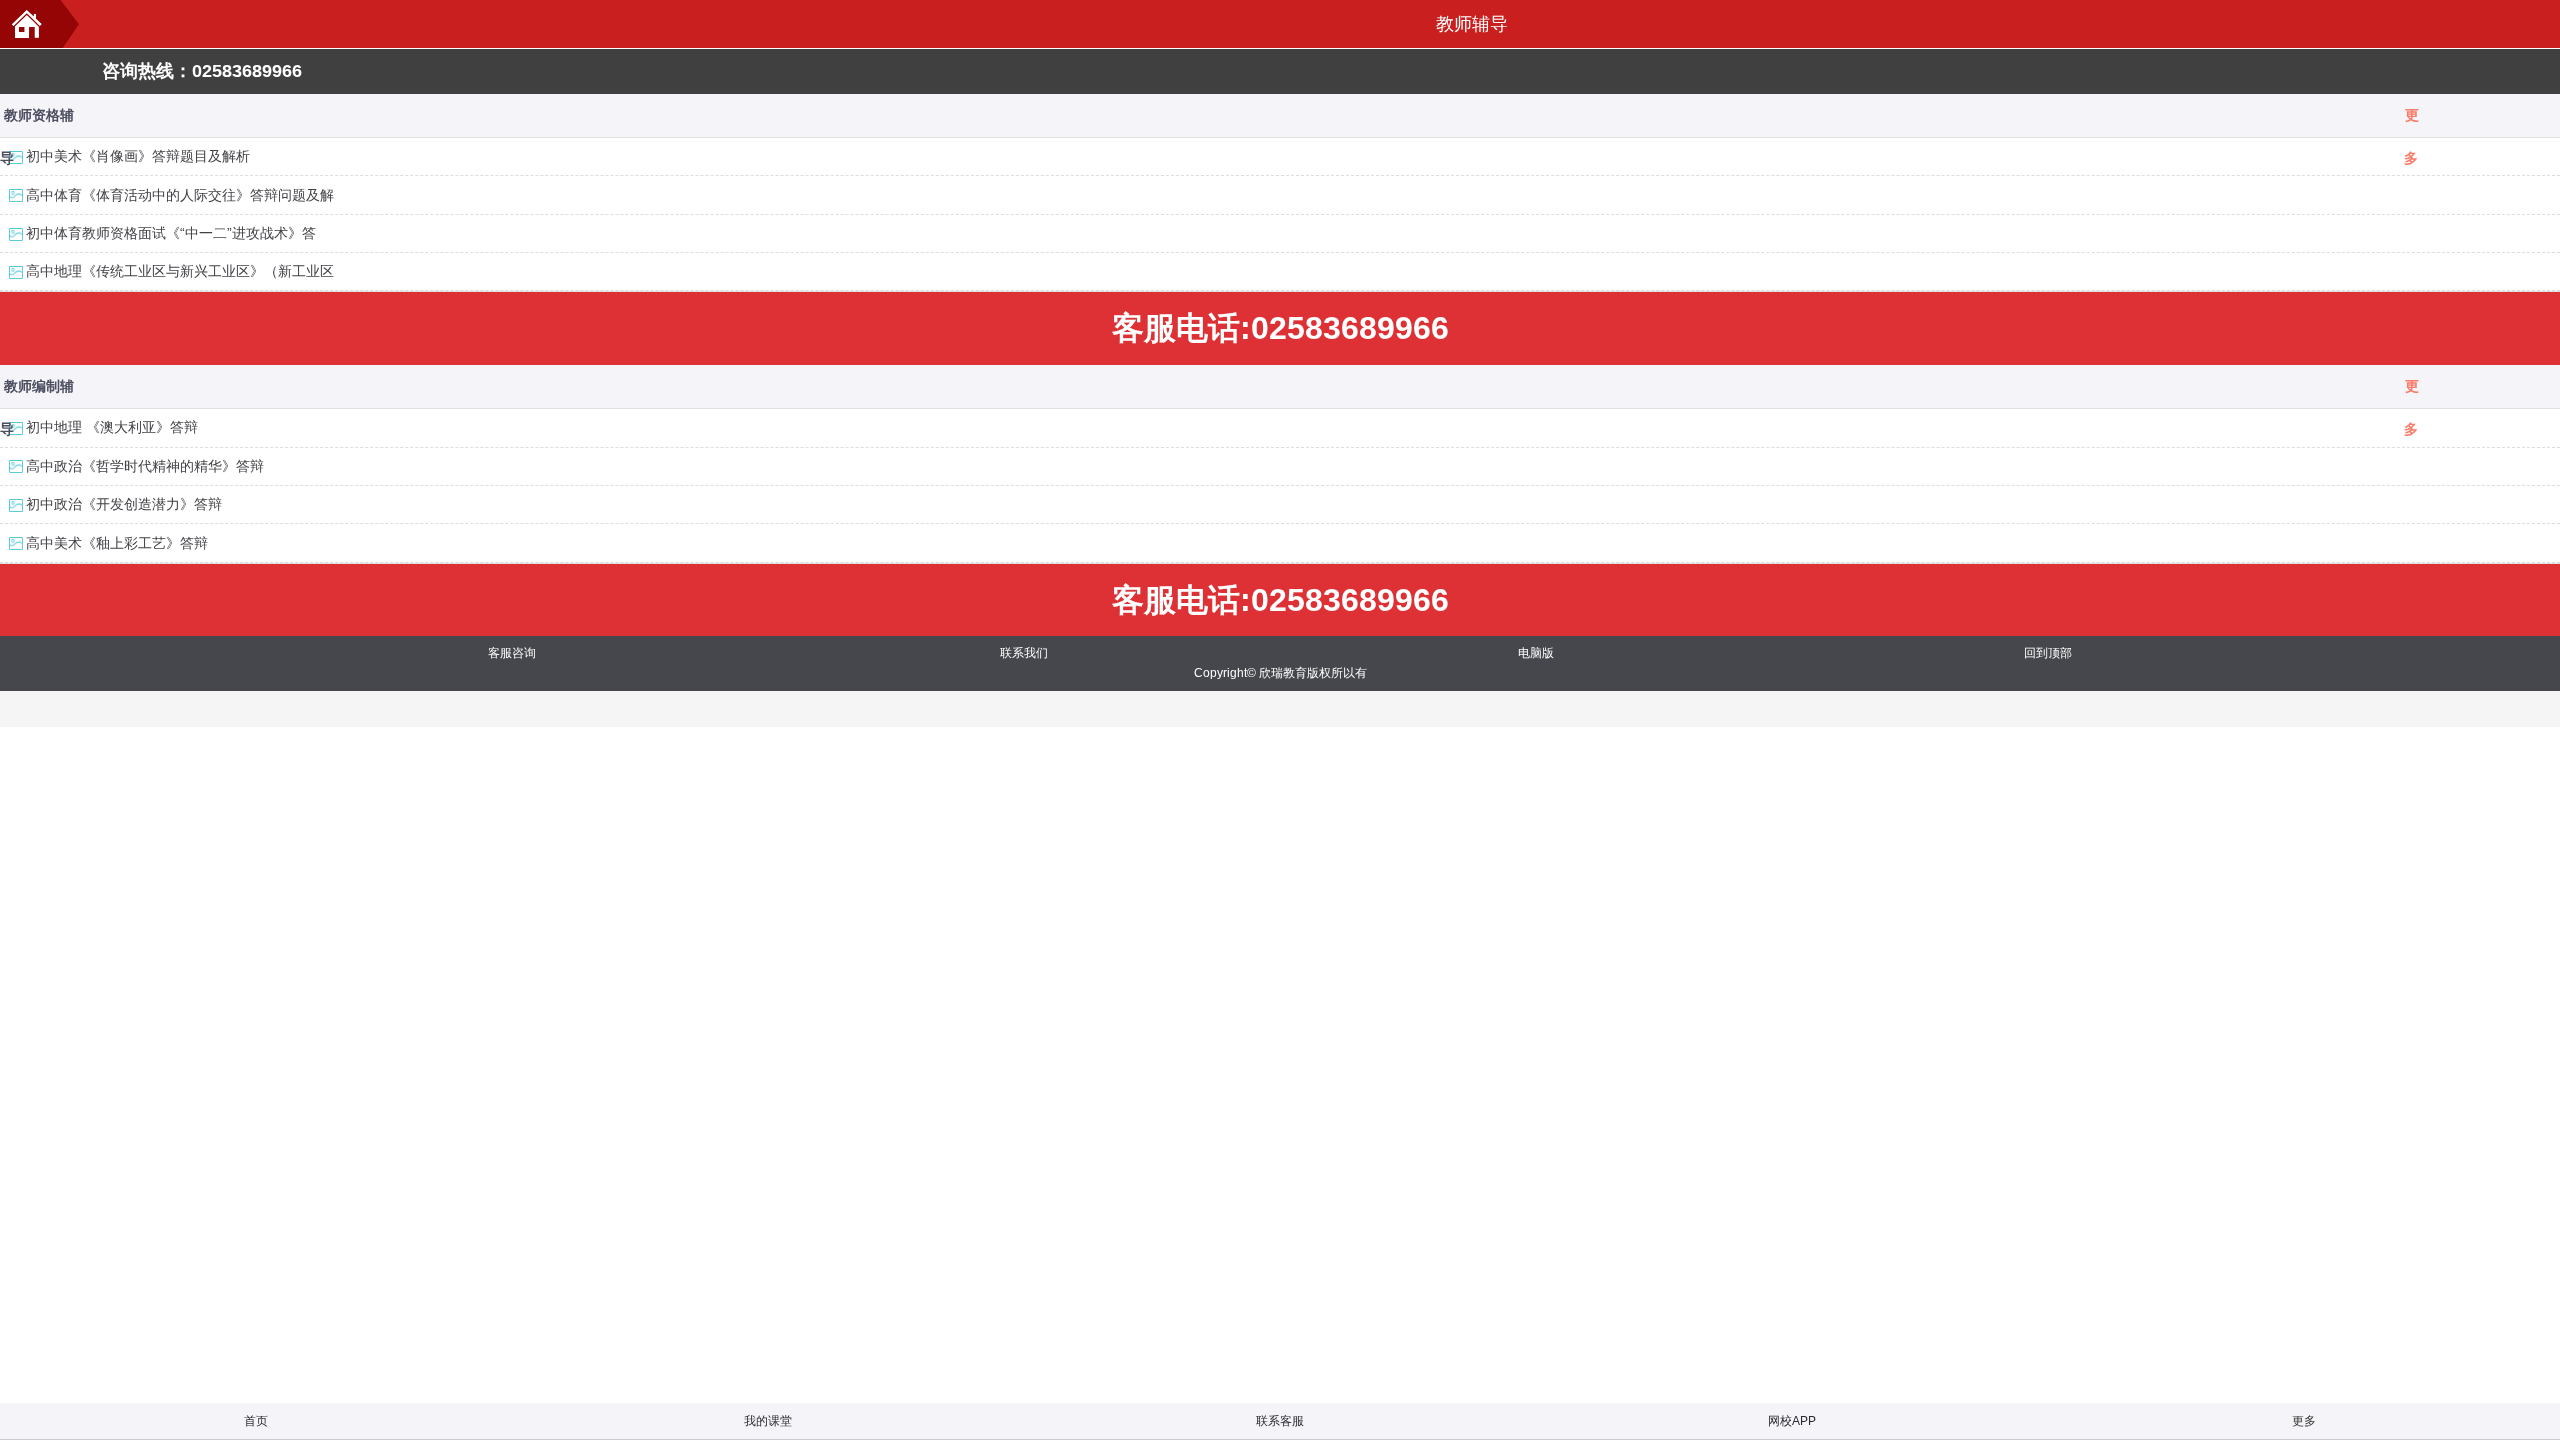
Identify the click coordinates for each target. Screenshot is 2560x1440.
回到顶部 (2048, 653)
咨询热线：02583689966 (202, 71)
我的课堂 (768, 1421)
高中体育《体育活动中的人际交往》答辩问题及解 (180, 195)
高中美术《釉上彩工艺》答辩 (117, 543)
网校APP (1792, 1421)
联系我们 (1024, 653)
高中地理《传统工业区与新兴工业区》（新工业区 (180, 271)
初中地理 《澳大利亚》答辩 (112, 427)
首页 (256, 1421)
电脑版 (1536, 653)
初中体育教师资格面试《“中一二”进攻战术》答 (171, 233)
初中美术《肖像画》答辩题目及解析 (138, 156)
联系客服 (1280, 1421)
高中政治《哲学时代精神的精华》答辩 (145, 466)
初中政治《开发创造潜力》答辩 (124, 504)
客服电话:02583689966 (1280, 328)
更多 (2411, 122)
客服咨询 (512, 653)
